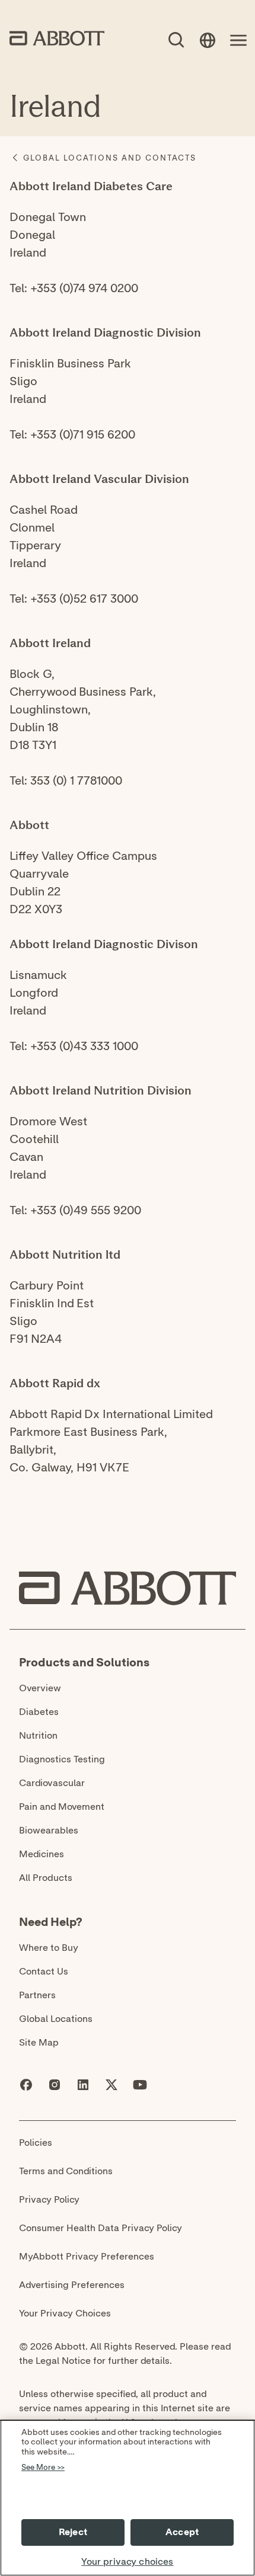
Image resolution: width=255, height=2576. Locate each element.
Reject (73, 2532)
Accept (182, 2532)
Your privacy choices (127, 2562)
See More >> (43, 2468)
